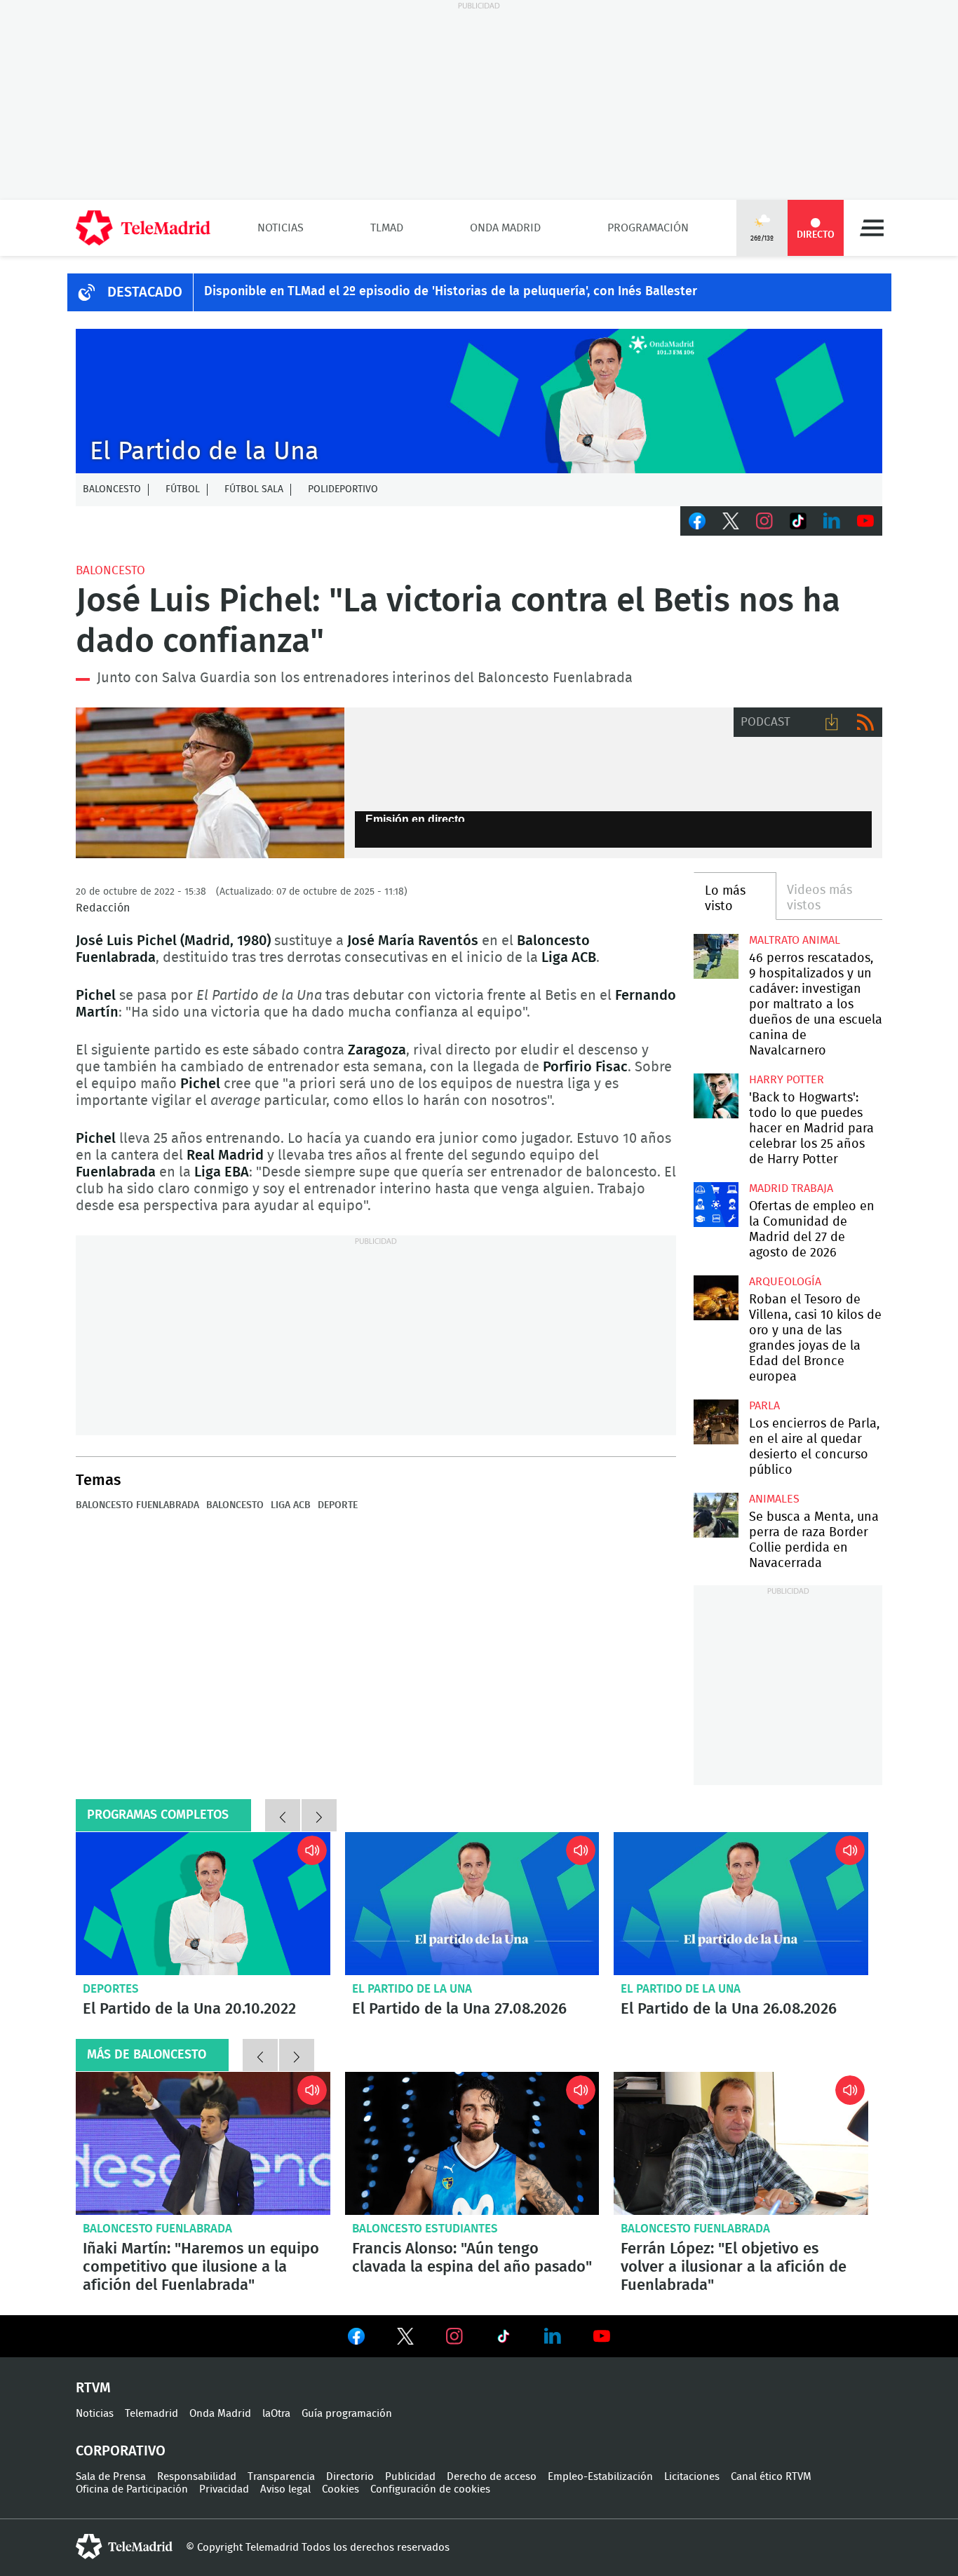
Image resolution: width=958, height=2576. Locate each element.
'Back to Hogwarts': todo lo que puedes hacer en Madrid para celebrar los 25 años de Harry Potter (716, 1096)
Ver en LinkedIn (553, 2336)
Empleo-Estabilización (600, 2477)
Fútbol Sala (254, 489)
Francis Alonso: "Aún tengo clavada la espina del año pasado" (472, 2143)
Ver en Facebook (356, 2339)
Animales (774, 1499)
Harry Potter (787, 1080)
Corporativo (121, 2451)
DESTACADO (145, 292)
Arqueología (785, 1282)
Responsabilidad (197, 2477)
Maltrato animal (795, 940)
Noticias (281, 228)
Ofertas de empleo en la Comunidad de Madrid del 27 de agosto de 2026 (716, 1204)
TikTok (798, 521)
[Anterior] (283, 1815)
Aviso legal (285, 2489)
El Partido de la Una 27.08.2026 (472, 1904)
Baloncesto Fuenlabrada (137, 1505)
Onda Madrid (505, 228)
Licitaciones (692, 2477)
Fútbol (183, 489)
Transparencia (281, 2477)
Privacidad (224, 2489)
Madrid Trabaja (791, 1188)
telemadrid (124, 2547)
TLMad (387, 228)
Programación (648, 228)
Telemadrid (151, 2414)
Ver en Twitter (405, 2339)
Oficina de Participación (132, 2489)
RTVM (93, 2388)
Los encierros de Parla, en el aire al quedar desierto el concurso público (716, 1422)
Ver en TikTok (504, 2339)
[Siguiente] (319, 1815)
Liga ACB (291, 1505)
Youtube (865, 521)
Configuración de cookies (430, 2489)
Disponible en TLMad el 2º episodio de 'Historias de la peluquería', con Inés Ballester (451, 292)
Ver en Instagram (454, 2336)
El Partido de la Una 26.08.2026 (741, 1904)
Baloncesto (112, 489)
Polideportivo (343, 489)
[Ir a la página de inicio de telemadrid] (143, 228)
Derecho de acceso (492, 2477)
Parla (764, 1406)
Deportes (111, 1989)
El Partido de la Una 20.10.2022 (203, 1904)
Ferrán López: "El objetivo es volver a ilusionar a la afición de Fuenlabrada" (741, 2143)
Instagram (764, 521)
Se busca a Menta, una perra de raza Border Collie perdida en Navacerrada (716, 1515)
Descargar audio (832, 722)
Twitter (731, 521)
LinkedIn (832, 521)
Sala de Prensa (111, 2477)
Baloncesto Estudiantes (425, 2229)
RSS (865, 722)
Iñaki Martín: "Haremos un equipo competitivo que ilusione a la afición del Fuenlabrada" (203, 2143)
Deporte (338, 1505)
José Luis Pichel (210, 783)
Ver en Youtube (602, 2336)
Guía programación (347, 2414)
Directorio (350, 2477)
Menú (872, 228)
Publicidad (410, 2477)
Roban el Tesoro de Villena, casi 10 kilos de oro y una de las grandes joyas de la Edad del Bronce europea (716, 1297)
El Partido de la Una (412, 1989)
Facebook (697, 521)
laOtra (276, 2414)
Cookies (340, 2489)
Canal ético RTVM (771, 2477)
